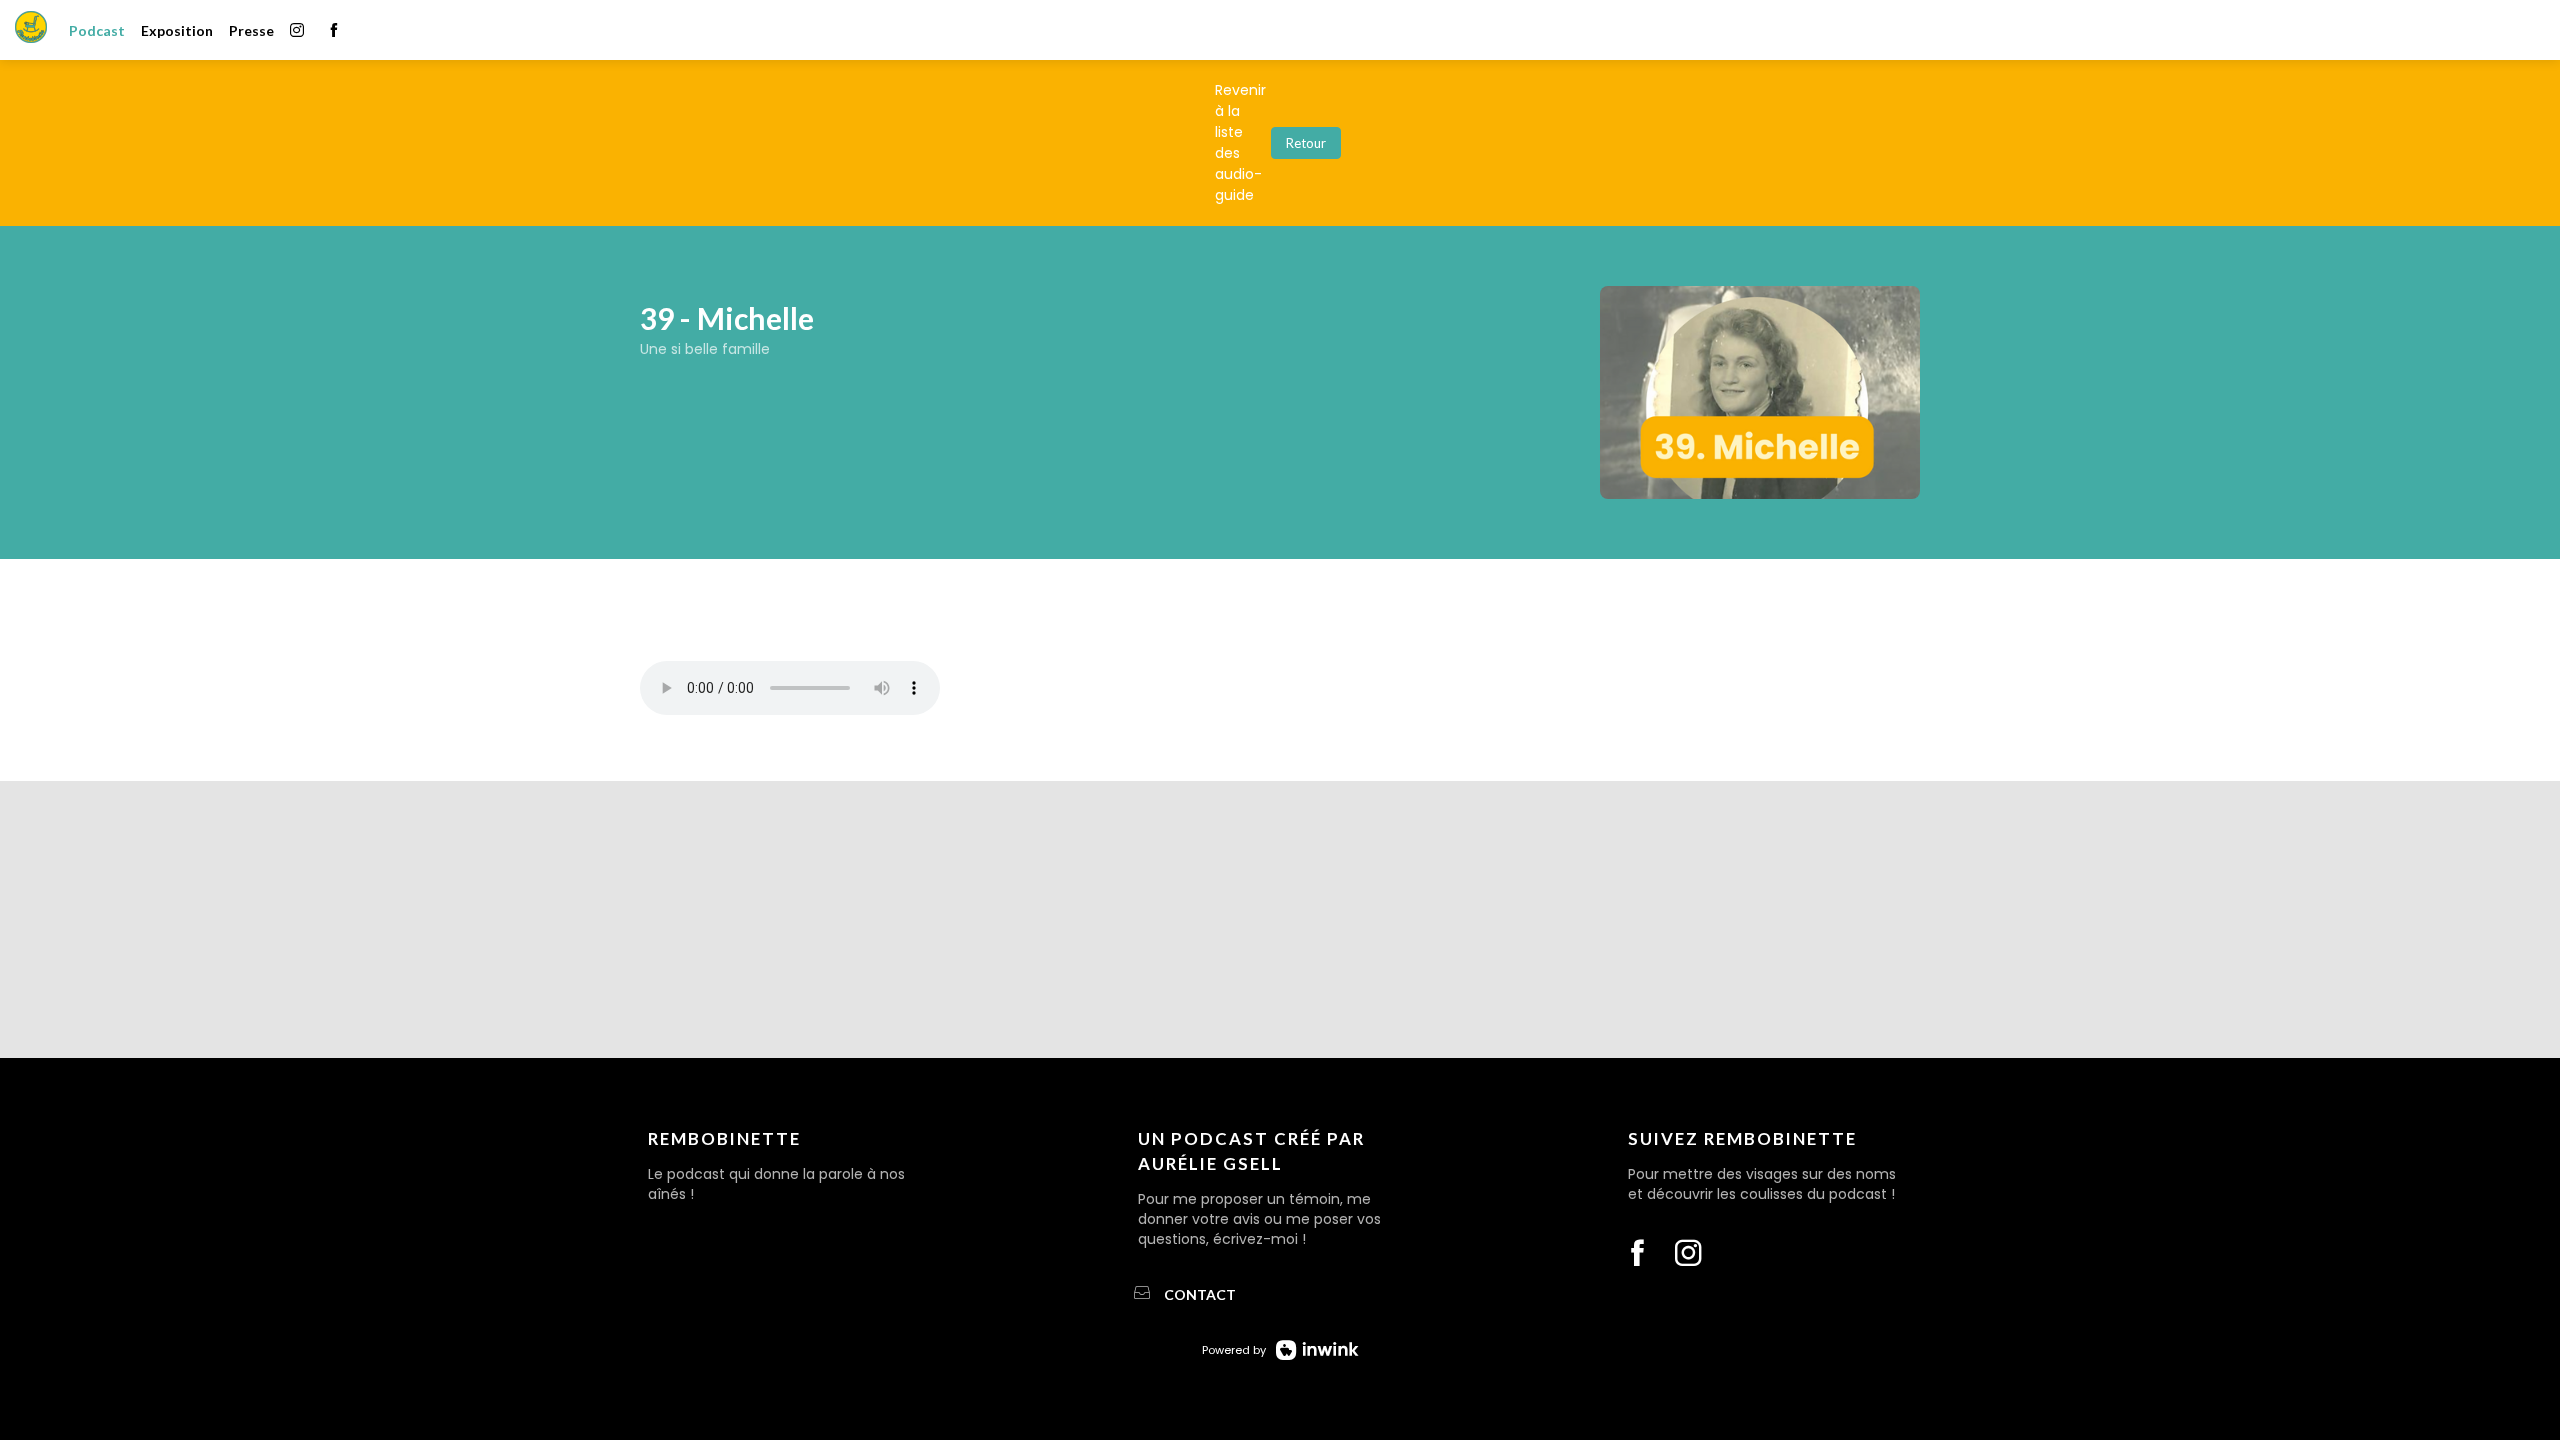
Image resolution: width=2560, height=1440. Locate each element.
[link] (177, 30)
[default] (97, 30)
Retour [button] (1306, 143)
